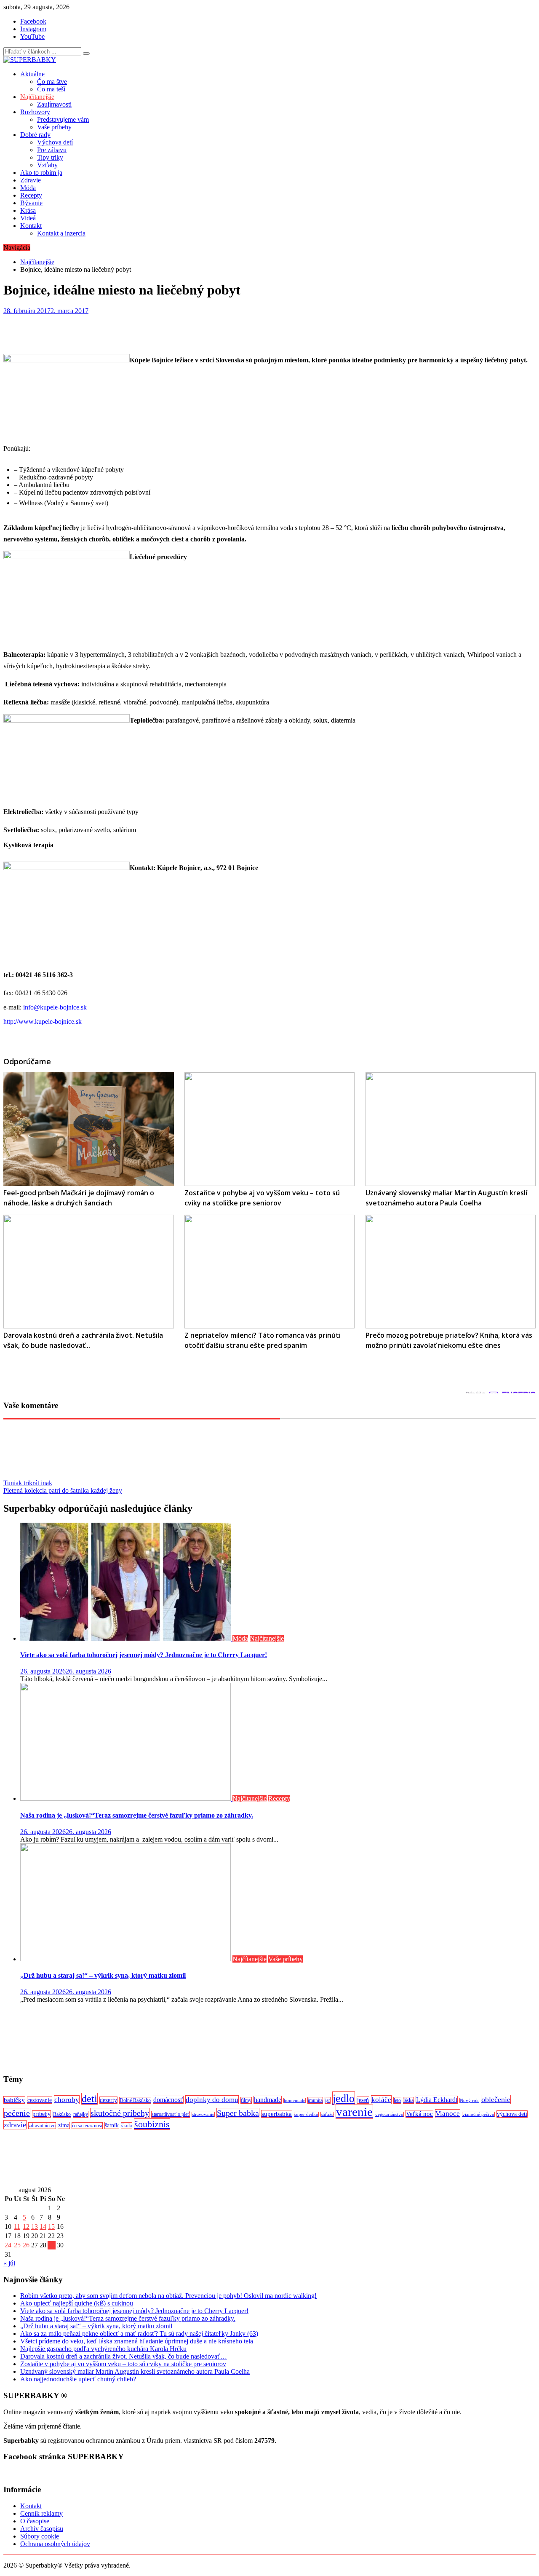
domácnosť (168, 2100)
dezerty (108, 2100)
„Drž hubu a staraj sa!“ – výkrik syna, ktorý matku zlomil (103, 1975)
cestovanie (40, 2100)
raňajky (81, 2114)
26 (26, 2245)
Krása (28, 210)
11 (17, 2227)
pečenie (17, 2113)
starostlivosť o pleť (171, 2114)
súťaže (327, 2114)
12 (26, 2227)
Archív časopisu (42, 2529)
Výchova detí (55, 142)
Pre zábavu (52, 150)
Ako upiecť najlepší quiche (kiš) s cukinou (77, 2303)
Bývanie (31, 203)
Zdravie (31, 180)
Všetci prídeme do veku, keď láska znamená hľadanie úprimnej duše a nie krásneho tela (137, 2341)
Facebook (33, 21)
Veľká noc (419, 2114)
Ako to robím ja (41, 173)
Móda (28, 188)
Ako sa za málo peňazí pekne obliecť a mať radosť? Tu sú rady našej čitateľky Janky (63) (139, 2334)
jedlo (344, 2098)
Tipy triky (50, 157)
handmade (268, 2100)
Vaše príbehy (54, 127)
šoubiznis (152, 2124)
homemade (295, 2101)
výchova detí (512, 2114)
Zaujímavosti (54, 104)
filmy (246, 2100)
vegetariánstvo (389, 2114)
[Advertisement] (256, 2038)
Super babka (238, 2113)
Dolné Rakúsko (135, 2100)
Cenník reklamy (41, 2513)
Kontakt (31, 226)
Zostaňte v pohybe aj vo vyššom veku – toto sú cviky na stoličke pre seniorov (123, 2364)
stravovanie (203, 2114)
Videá (28, 218)
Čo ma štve (52, 82)
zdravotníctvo (42, 2126)
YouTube (32, 36)
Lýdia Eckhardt (437, 2100)
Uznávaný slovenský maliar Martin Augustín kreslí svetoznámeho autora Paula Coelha (135, 2371)
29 (51, 2245)
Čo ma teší (51, 89)
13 (35, 2227)
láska (408, 2100)
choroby (67, 2100)
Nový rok (469, 2101)
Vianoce (448, 2114)
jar (328, 2100)
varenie (354, 2112)
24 (8, 2245)
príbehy (41, 2114)
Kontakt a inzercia (61, 233)
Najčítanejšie (37, 97)
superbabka (277, 2114)
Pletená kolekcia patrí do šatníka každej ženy (63, 1490)
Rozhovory (35, 112)
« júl (9, 2263)
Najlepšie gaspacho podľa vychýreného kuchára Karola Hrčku (103, 2349)
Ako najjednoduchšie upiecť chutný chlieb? (78, 2379)
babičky (14, 2100)
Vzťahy (47, 165)
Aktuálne (32, 74)
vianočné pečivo (478, 2114)
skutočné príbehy (120, 2113)
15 (51, 2227)
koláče (381, 2100)
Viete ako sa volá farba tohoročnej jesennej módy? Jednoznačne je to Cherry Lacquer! (144, 1655)
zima (64, 2125)
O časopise (35, 2521)
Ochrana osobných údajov (55, 2544)
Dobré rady (35, 135)
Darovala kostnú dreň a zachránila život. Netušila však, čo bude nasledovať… (124, 2356)
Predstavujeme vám (63, 119)
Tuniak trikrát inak (28, 1483)
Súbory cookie (40, 2536)
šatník (112, 2125)
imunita (315, 2100)
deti (89, 2099)
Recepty (31, 195)
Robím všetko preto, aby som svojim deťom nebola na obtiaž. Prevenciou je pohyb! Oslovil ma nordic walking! (168, 2296)
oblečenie (496, 2099)
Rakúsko (62, 2114)
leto (397, 2100)
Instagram (33, 29)
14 (43, 2227)
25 (17, 2245)
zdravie (15, 2125)
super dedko (306, 2114)
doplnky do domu (212, 2100)
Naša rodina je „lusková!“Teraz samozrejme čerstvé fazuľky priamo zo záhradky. (137, 1815)
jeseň (363, 2100)
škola (127, 2126)
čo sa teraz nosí (87, 2126)
